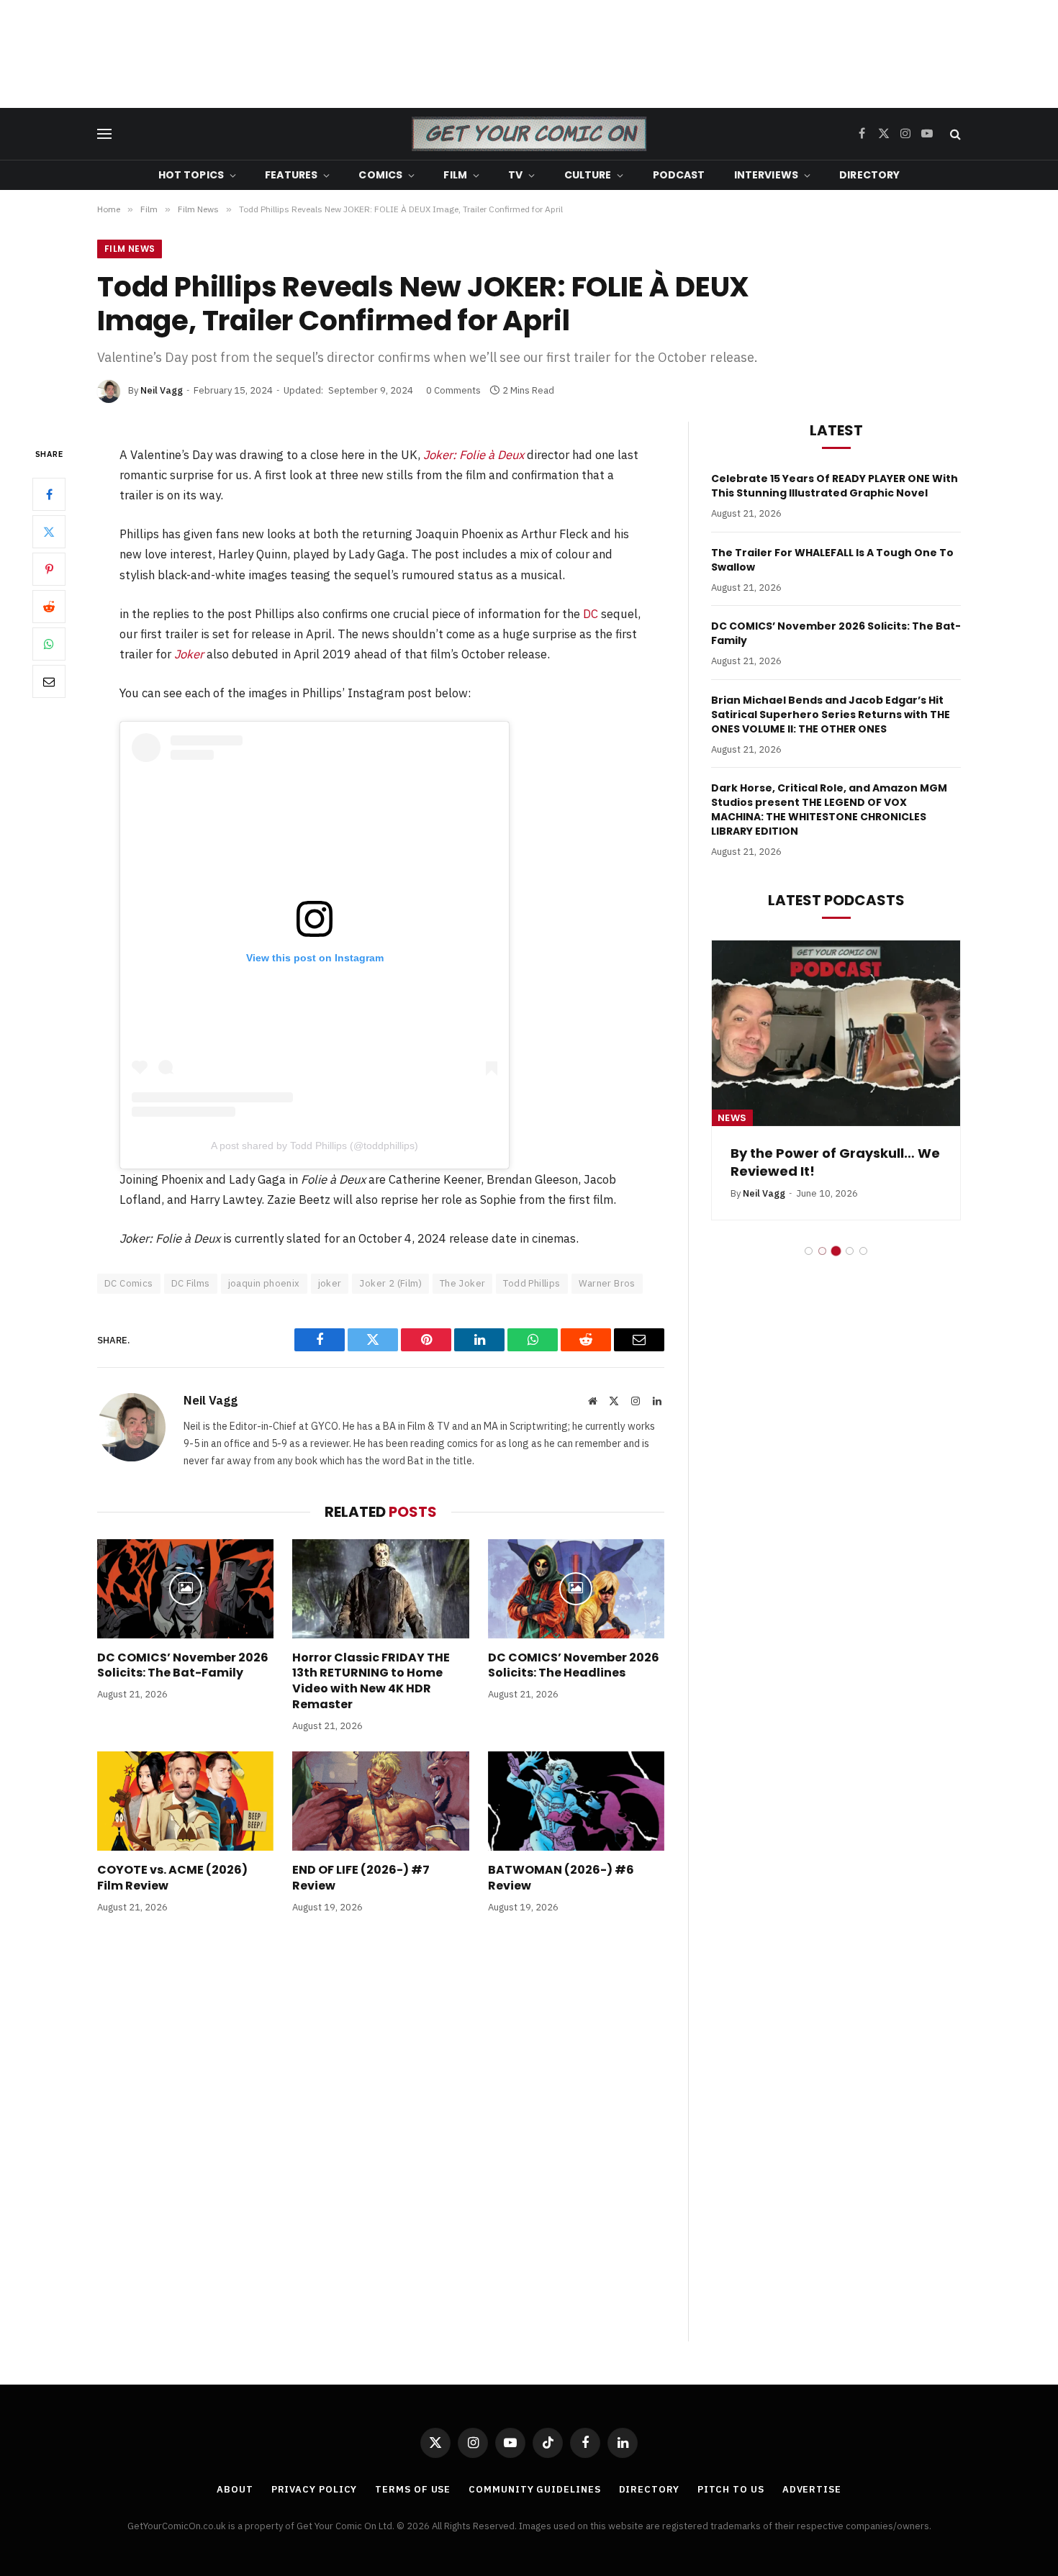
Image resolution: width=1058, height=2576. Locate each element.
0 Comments (453, 390)
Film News (130, 249)
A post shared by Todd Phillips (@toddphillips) (315, 1146)
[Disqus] (381, 2142)
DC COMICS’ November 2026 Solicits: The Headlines (574, 1666)
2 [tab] (822, 1251)
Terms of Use (413, 2489)
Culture (588, 175)
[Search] (954, 134)
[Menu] (104, 134)
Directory (869, 175)
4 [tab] (850, 1251)
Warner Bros (607, 1283)
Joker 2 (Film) (390, 1283)
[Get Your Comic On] (529, 134)
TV (515, 175)
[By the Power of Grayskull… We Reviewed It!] (836, 1034)
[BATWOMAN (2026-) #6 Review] (576, 1801)
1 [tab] (809, 1251)
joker (330, 1283)
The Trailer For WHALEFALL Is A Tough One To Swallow (832, 560)
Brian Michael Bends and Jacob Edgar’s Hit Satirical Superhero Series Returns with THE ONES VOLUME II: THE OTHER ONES (831, 715)
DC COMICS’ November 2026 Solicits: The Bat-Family (183, 1666)
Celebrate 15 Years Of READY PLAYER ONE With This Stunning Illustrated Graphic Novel (835, 486)
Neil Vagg (162, 390)
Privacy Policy (315, 2489)
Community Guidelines (534, 2489)
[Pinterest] (49, 569)
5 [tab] (863, 1251)
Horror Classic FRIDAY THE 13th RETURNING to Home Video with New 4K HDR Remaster (371, 1681)
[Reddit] (49, 607)
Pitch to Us (731, 2489)
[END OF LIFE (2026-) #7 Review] (380, 1801)
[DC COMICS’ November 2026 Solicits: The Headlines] (576, 1589)
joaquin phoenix (264, 1283)
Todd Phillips (532, 1283)
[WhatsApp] (49, 644)
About (235, 2489)
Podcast (679, 175)
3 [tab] (836, 1251)
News (732, 1118)
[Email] (49, 681)
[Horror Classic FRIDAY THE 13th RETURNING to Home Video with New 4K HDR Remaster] (380, 1589)
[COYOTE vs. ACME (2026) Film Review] (185, 1801)
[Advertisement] (529, 54)
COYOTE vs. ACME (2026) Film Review (172, 1878)
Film (455, 175)
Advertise (812, 2489)
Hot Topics (191, 175)
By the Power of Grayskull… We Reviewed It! (835, 1162)
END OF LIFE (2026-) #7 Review (361, 1878)
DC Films (191, 1283)
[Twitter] (49, 532)
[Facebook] (49, 494)
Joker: (474, 455)
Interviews (766, 175)
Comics (380, 175)
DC (591, 614)
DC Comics (129, 1283)
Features (291, 175)
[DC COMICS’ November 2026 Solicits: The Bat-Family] (185, 1589)
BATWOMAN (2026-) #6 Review (561, 1878)
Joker (189, 654)
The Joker (463, 1283)
